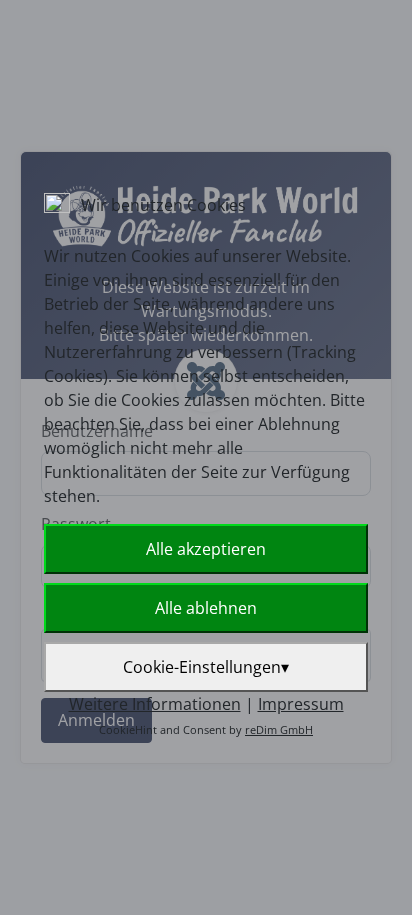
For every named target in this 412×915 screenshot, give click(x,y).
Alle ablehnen (206, 608)
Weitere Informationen (155, 704)
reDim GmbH (279, 729)
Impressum (301, 704)
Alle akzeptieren (206, 549)
